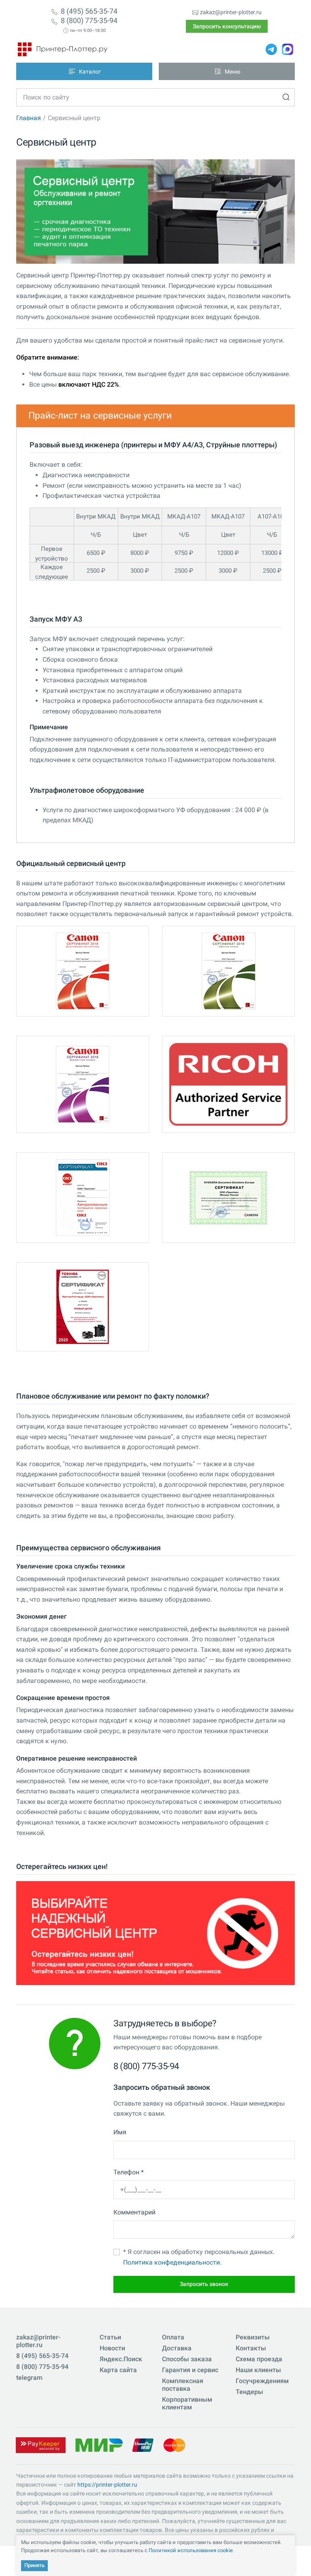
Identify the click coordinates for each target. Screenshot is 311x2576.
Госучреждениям (262, 2381)
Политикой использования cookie (191, 2550)
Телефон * (129, 2172)
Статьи (110, 2337)
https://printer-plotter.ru (107, 2485)
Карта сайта (118, 2370)
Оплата (173, 2337)
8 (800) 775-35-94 (89, 21)
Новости (112, 2348)
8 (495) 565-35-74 (89, 11)
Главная (29, 118)
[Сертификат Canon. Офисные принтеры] (229, 971)
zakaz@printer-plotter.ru (231, 12)
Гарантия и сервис (190, 2370)
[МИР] (99, 2444)
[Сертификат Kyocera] (228, 1198)
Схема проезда (259, 2359)
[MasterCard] (174, 2444)
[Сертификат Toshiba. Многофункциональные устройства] (83, 1307)
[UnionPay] (143, 2444)
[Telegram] (271, 49)
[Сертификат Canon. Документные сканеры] (83, 1084)
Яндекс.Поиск (121, 2359)
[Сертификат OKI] (83, 1198)
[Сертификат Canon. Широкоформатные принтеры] (83, 971)
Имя (120, 2132)
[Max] (288, 49)
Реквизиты (253, 2337)
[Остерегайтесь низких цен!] (155, 1933)
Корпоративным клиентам (187, 2403)
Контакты (251, 2348)
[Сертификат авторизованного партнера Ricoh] (228, 1084)
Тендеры (249, 2392)
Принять (34, 2565)
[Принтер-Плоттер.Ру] (63, 49)
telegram (29, 2378)
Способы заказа (187, 2359)
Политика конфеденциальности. (172, 2262)
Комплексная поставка (183, 2385)
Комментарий (134, 2212)
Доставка (177, 2348)
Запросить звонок (204, 2284)
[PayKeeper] (40, 2444)
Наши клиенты (258, 2370)
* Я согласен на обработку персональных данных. (199, 2257)
